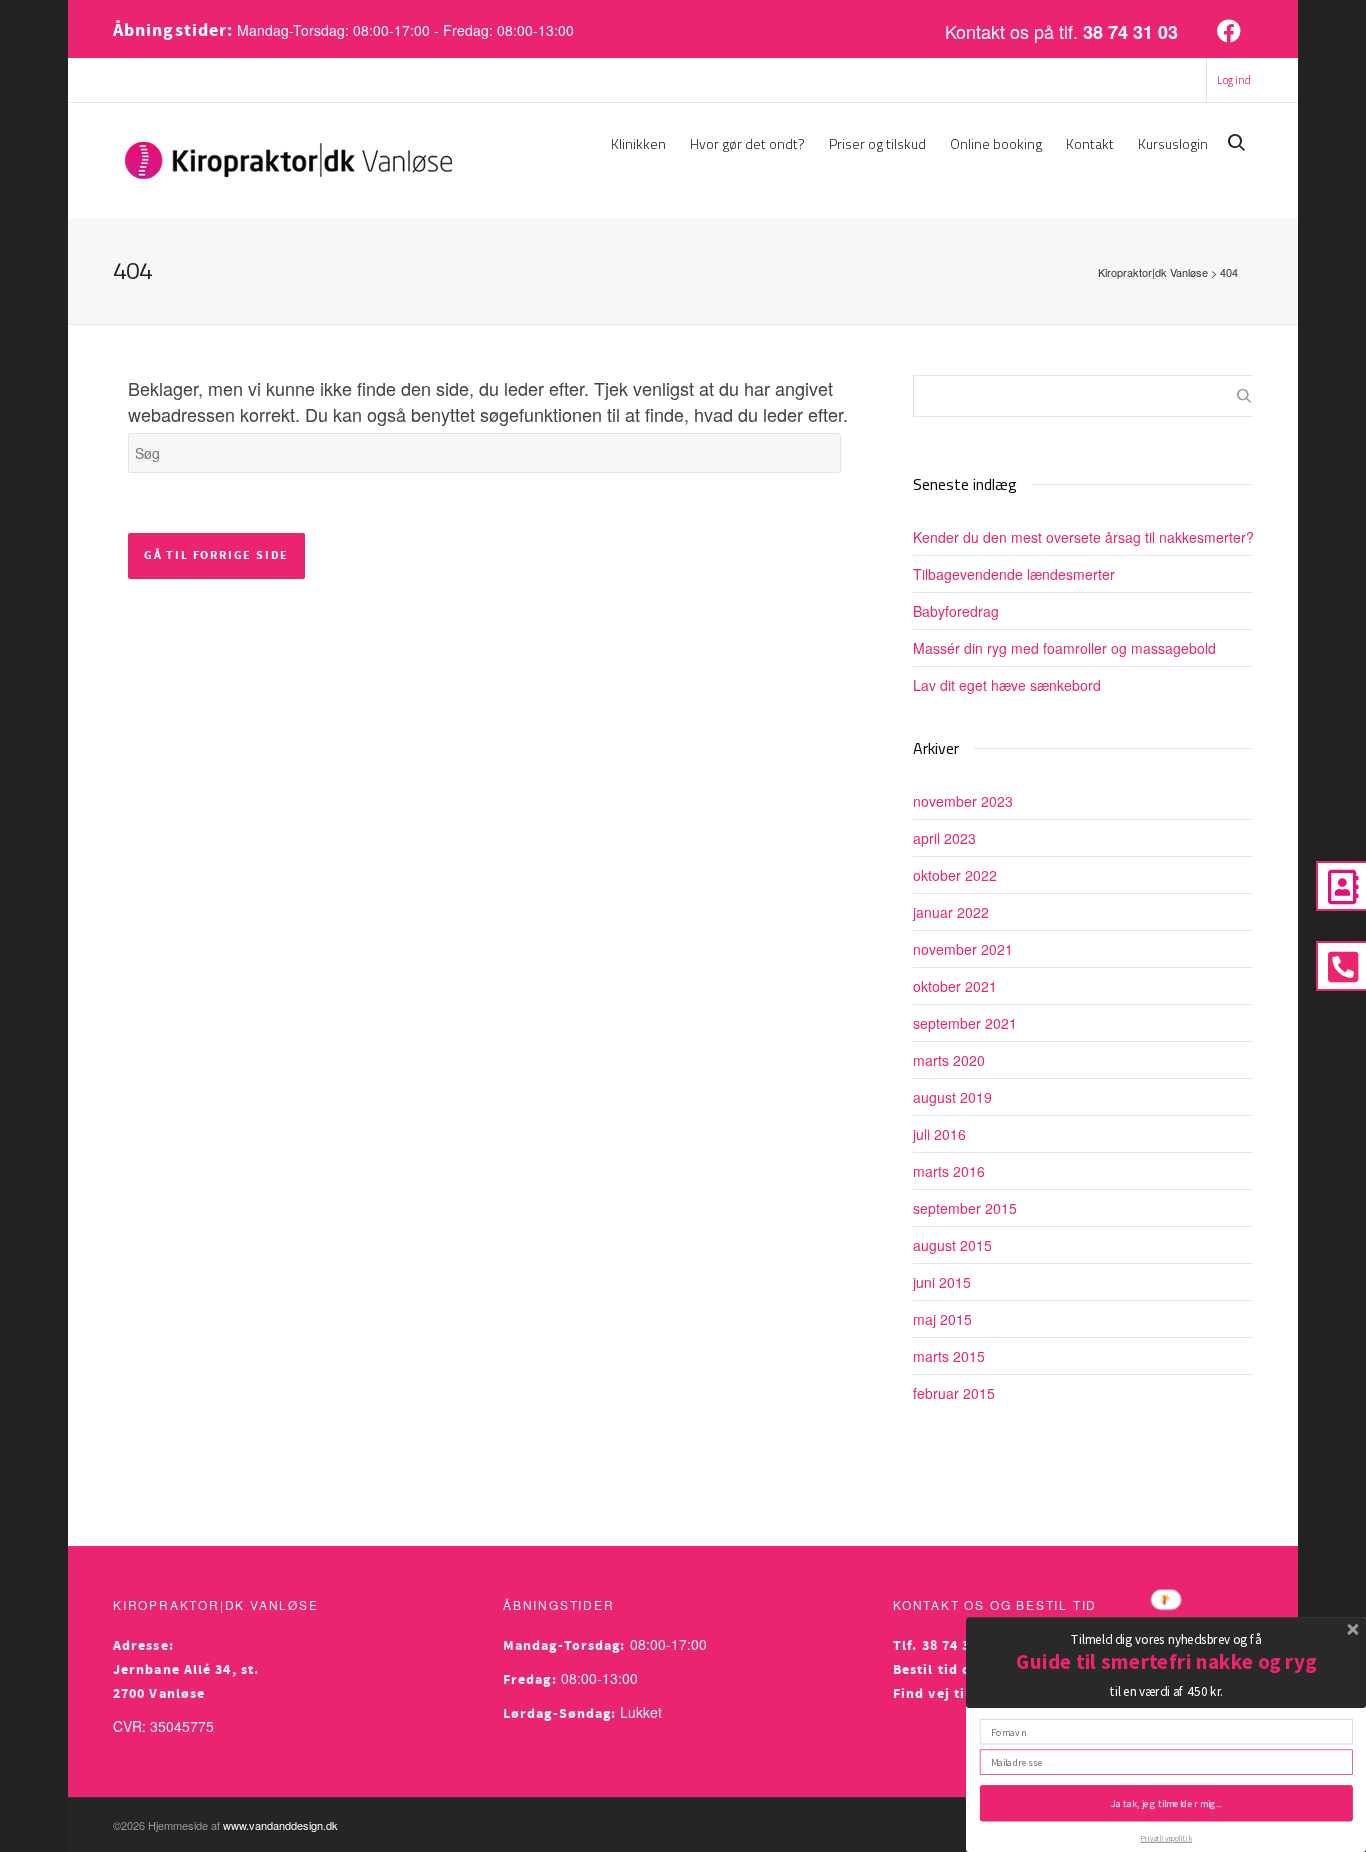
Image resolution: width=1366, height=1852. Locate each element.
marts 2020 (949, 1060)
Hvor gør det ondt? (747, 143)
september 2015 (965, 1208)
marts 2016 (949, 1171)
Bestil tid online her (964, 1670)
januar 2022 (951, 912)
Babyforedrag (956, 611)
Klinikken (638, 143)
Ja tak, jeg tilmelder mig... (1166, 1802)
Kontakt (1090, 143)
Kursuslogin (1173, 143)
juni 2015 (942, 1282)
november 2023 (963, 801)
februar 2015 (954, 1393)
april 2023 (944, 838)
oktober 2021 (955, 986)
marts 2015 (949, 1356)
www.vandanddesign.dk (280, 1825)
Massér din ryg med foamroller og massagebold (1064, 648)
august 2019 (952, 1097)
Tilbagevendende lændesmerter (1014, 574)
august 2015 (952, 1245)
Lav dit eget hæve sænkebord (1007, 685)
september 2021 (965, 1023)
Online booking (996, 143)
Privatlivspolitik (1167, 1838)
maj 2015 (942, 1319)
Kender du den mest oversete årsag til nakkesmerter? (1083, 537)
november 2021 (963, 949)
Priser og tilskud (877, 143)
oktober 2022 (955, 875)
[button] (1166, 1639)
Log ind (1234, 80)
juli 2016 (939, 1134)
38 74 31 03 (1130, 32)
